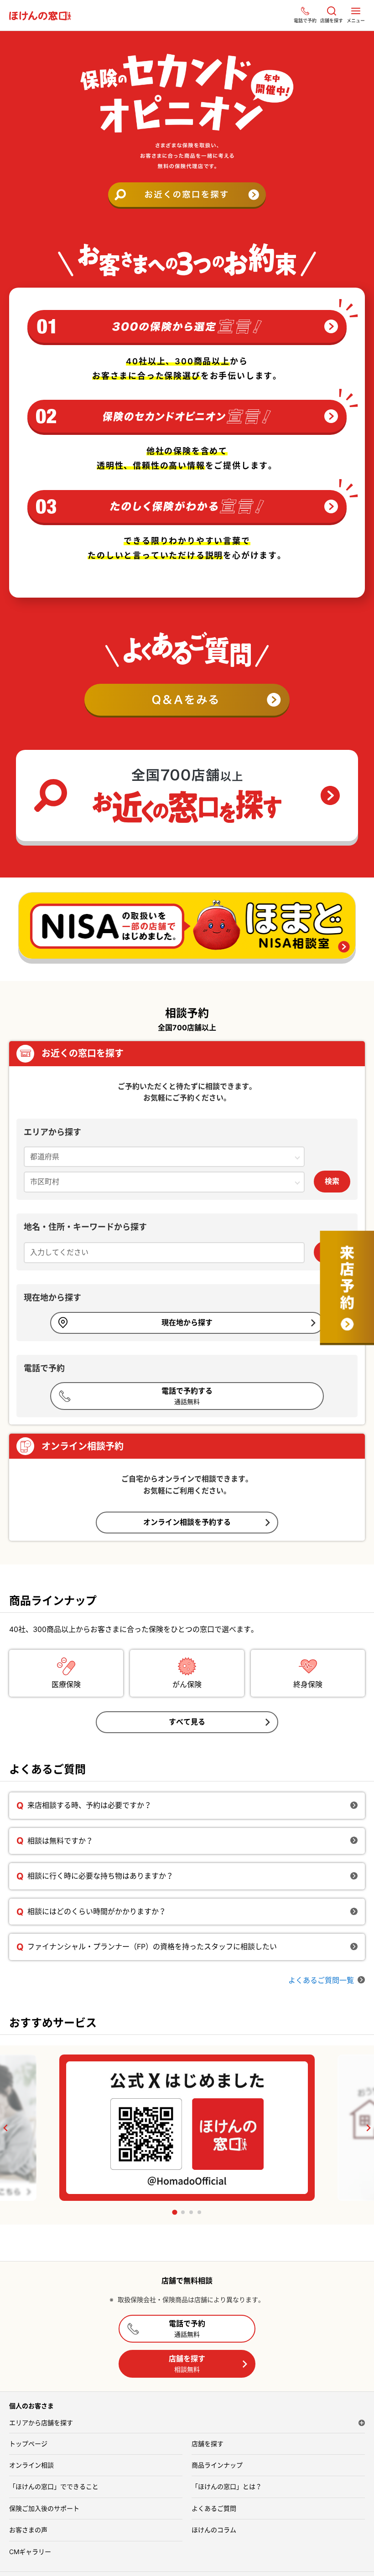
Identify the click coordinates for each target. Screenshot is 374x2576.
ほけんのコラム (214, 2530)
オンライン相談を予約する (187, 1522)
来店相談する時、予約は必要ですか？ (89, 1805)
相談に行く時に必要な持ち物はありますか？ (100, 1876)
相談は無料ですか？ (60, 1841)
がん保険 (187, 1684)
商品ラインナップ (217, 2465)
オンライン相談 (31, 2465)
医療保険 (66, 1684)
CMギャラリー (30, 2552)
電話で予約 (187, 2328)
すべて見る (187, 1722)
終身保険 (308, 1684)
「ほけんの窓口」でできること (54, 2486)
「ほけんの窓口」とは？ (227, 2486)
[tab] (174, 2212)
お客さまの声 (28, 2530)
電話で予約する (187, 1396)
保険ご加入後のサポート (44, 2508)
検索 (332, 1181)
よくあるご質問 (214, 2508)
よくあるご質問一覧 (321, 1980)
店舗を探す (187, 2363)
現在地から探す (187, 1322)
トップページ (28, 2444)
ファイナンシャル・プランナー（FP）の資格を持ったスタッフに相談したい (152, 1946)
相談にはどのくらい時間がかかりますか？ (97, 1911)
